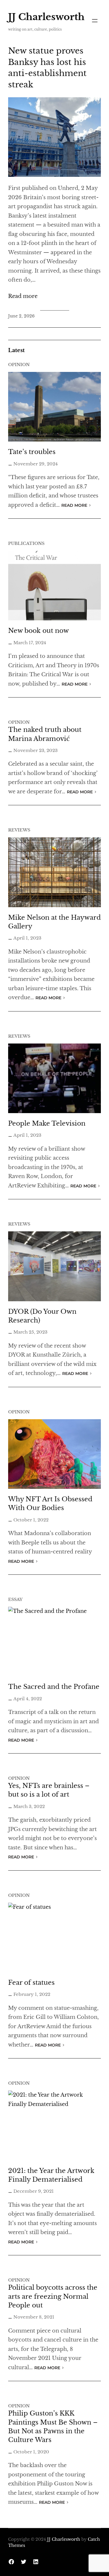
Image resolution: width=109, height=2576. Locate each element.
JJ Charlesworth (46, 17)
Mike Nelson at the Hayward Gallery (54, 922)
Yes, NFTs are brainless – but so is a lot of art (49, 1790)
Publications (26, 543)
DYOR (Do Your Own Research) (42, 1316)
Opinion (19, 365)
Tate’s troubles (32, 452)
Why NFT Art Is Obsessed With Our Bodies (50, 1504)
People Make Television (47, 1123)
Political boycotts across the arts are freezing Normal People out (53, 2296)
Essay (15, 1599)
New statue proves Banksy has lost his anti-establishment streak (47, 68)
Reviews (19, 830)
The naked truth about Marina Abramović (45, 734)
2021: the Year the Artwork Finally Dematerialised (51, 2175)
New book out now (39, 631)
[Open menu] (95, 21)
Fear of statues (31, 1983)
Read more (23, 297)
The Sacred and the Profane (54, 1687)
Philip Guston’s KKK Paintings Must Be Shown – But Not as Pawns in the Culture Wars (53, 2427)
